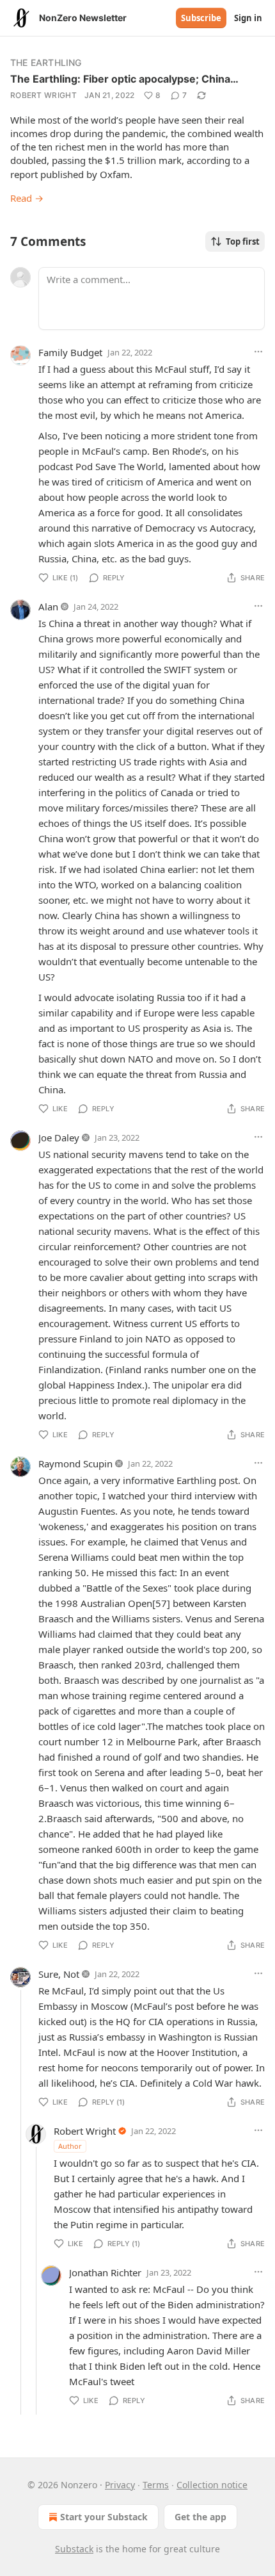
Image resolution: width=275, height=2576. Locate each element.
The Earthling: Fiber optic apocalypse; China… (124, 79)
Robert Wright (43, 95)
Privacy (120, 2485)
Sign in (248, 18)
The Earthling (46, 62)
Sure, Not (59, 1974)
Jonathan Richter (105, 2272)
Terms (156, 2485)
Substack (74, 2549)
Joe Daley (59, 1137)
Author (70, 2146)
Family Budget (70, 352)
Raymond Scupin (75, 1463)
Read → (27, 198)
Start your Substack (104, 2517)
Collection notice (212, 2485)
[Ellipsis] (258, 352)
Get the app (200, 2517)
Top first (243, 241)
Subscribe (201, 18)
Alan (48, 607)
